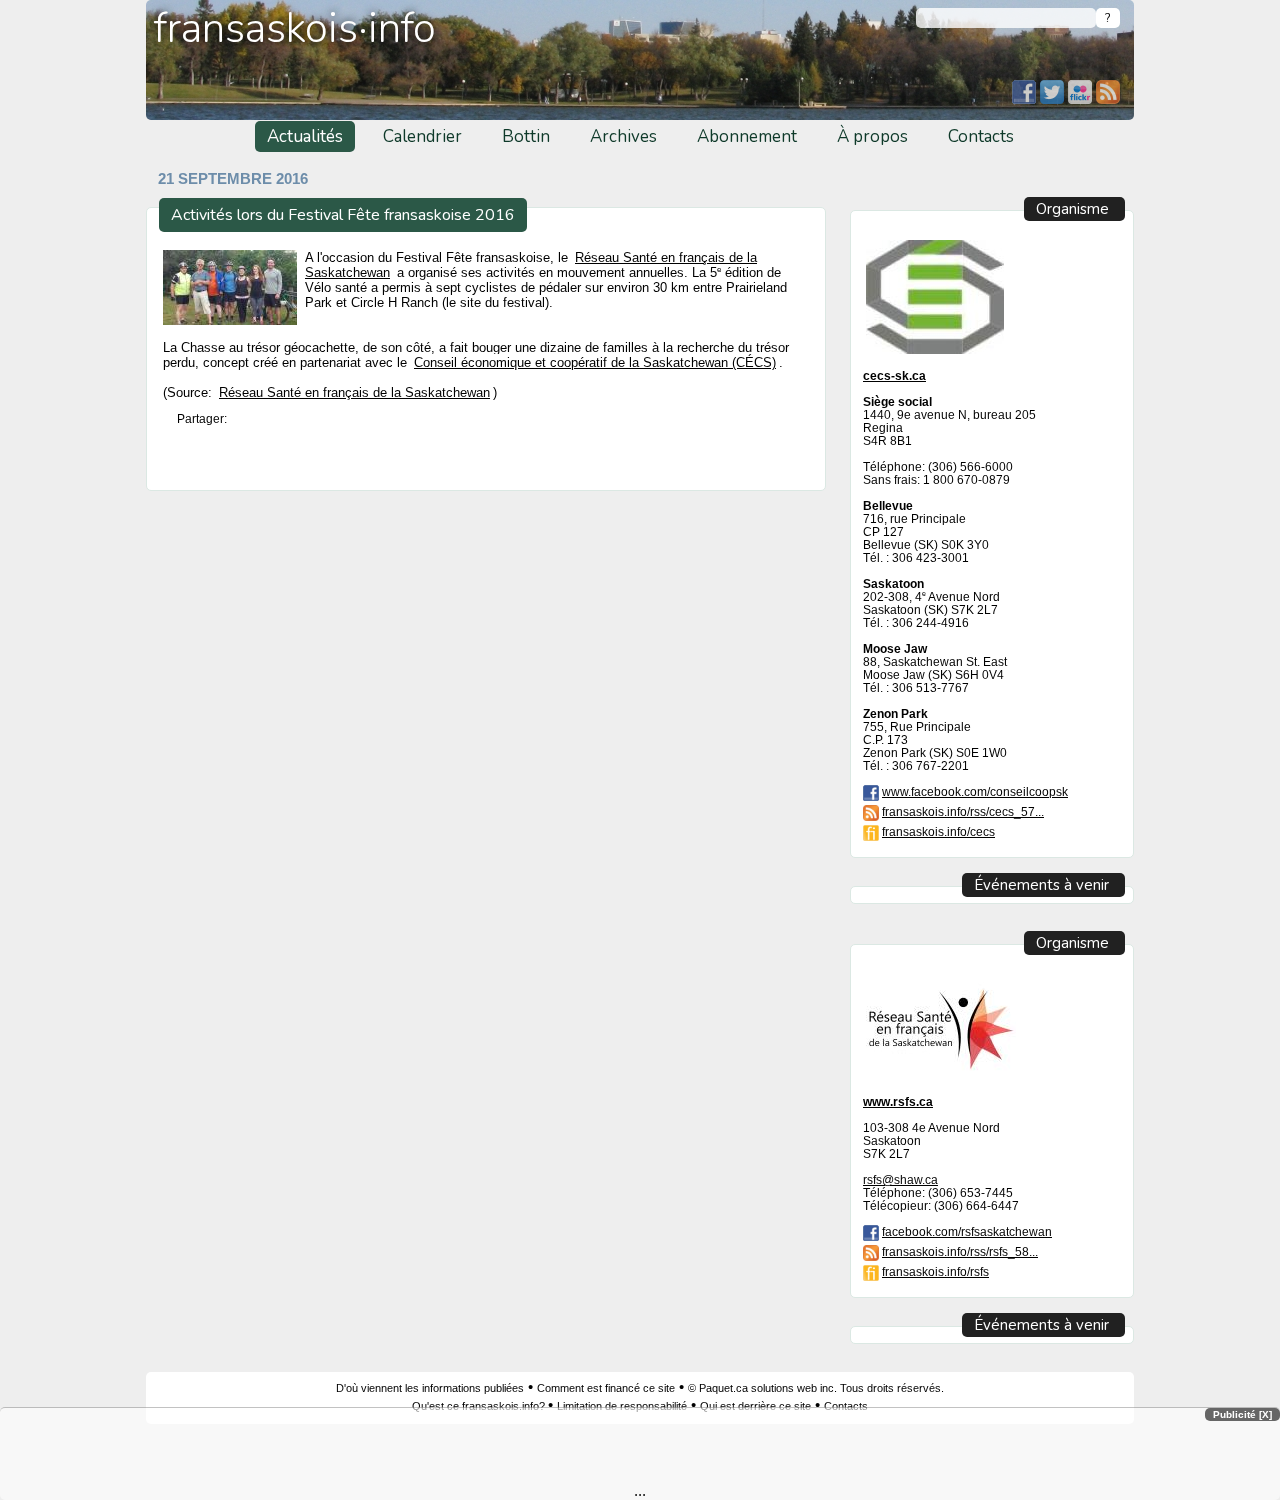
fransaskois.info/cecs (938, 831)
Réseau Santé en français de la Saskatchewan (354, 393)
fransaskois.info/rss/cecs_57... (963, 811)
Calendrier (422, 136)
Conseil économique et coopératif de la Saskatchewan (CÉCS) (595, 362)
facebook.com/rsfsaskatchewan (967, 1231)
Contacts (981, 136)
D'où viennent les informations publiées (430, 1388)
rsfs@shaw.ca (900, 1179)
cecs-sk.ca (894, 375)
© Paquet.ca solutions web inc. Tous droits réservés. (816, 1388)
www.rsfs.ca (898, 1101)
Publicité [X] (1242, 1414)
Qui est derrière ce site (755, 1406)
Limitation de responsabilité (622, 1406)
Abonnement (747, 136)
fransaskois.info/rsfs (935, 1271)
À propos (872, 136)
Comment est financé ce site (606, 1388)
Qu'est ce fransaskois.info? (480, 1406)
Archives (623, 136)
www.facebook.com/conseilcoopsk (975, 791)
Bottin (526, 136)
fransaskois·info (295, 28)
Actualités (305, 136)
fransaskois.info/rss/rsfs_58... (960, 1251)
